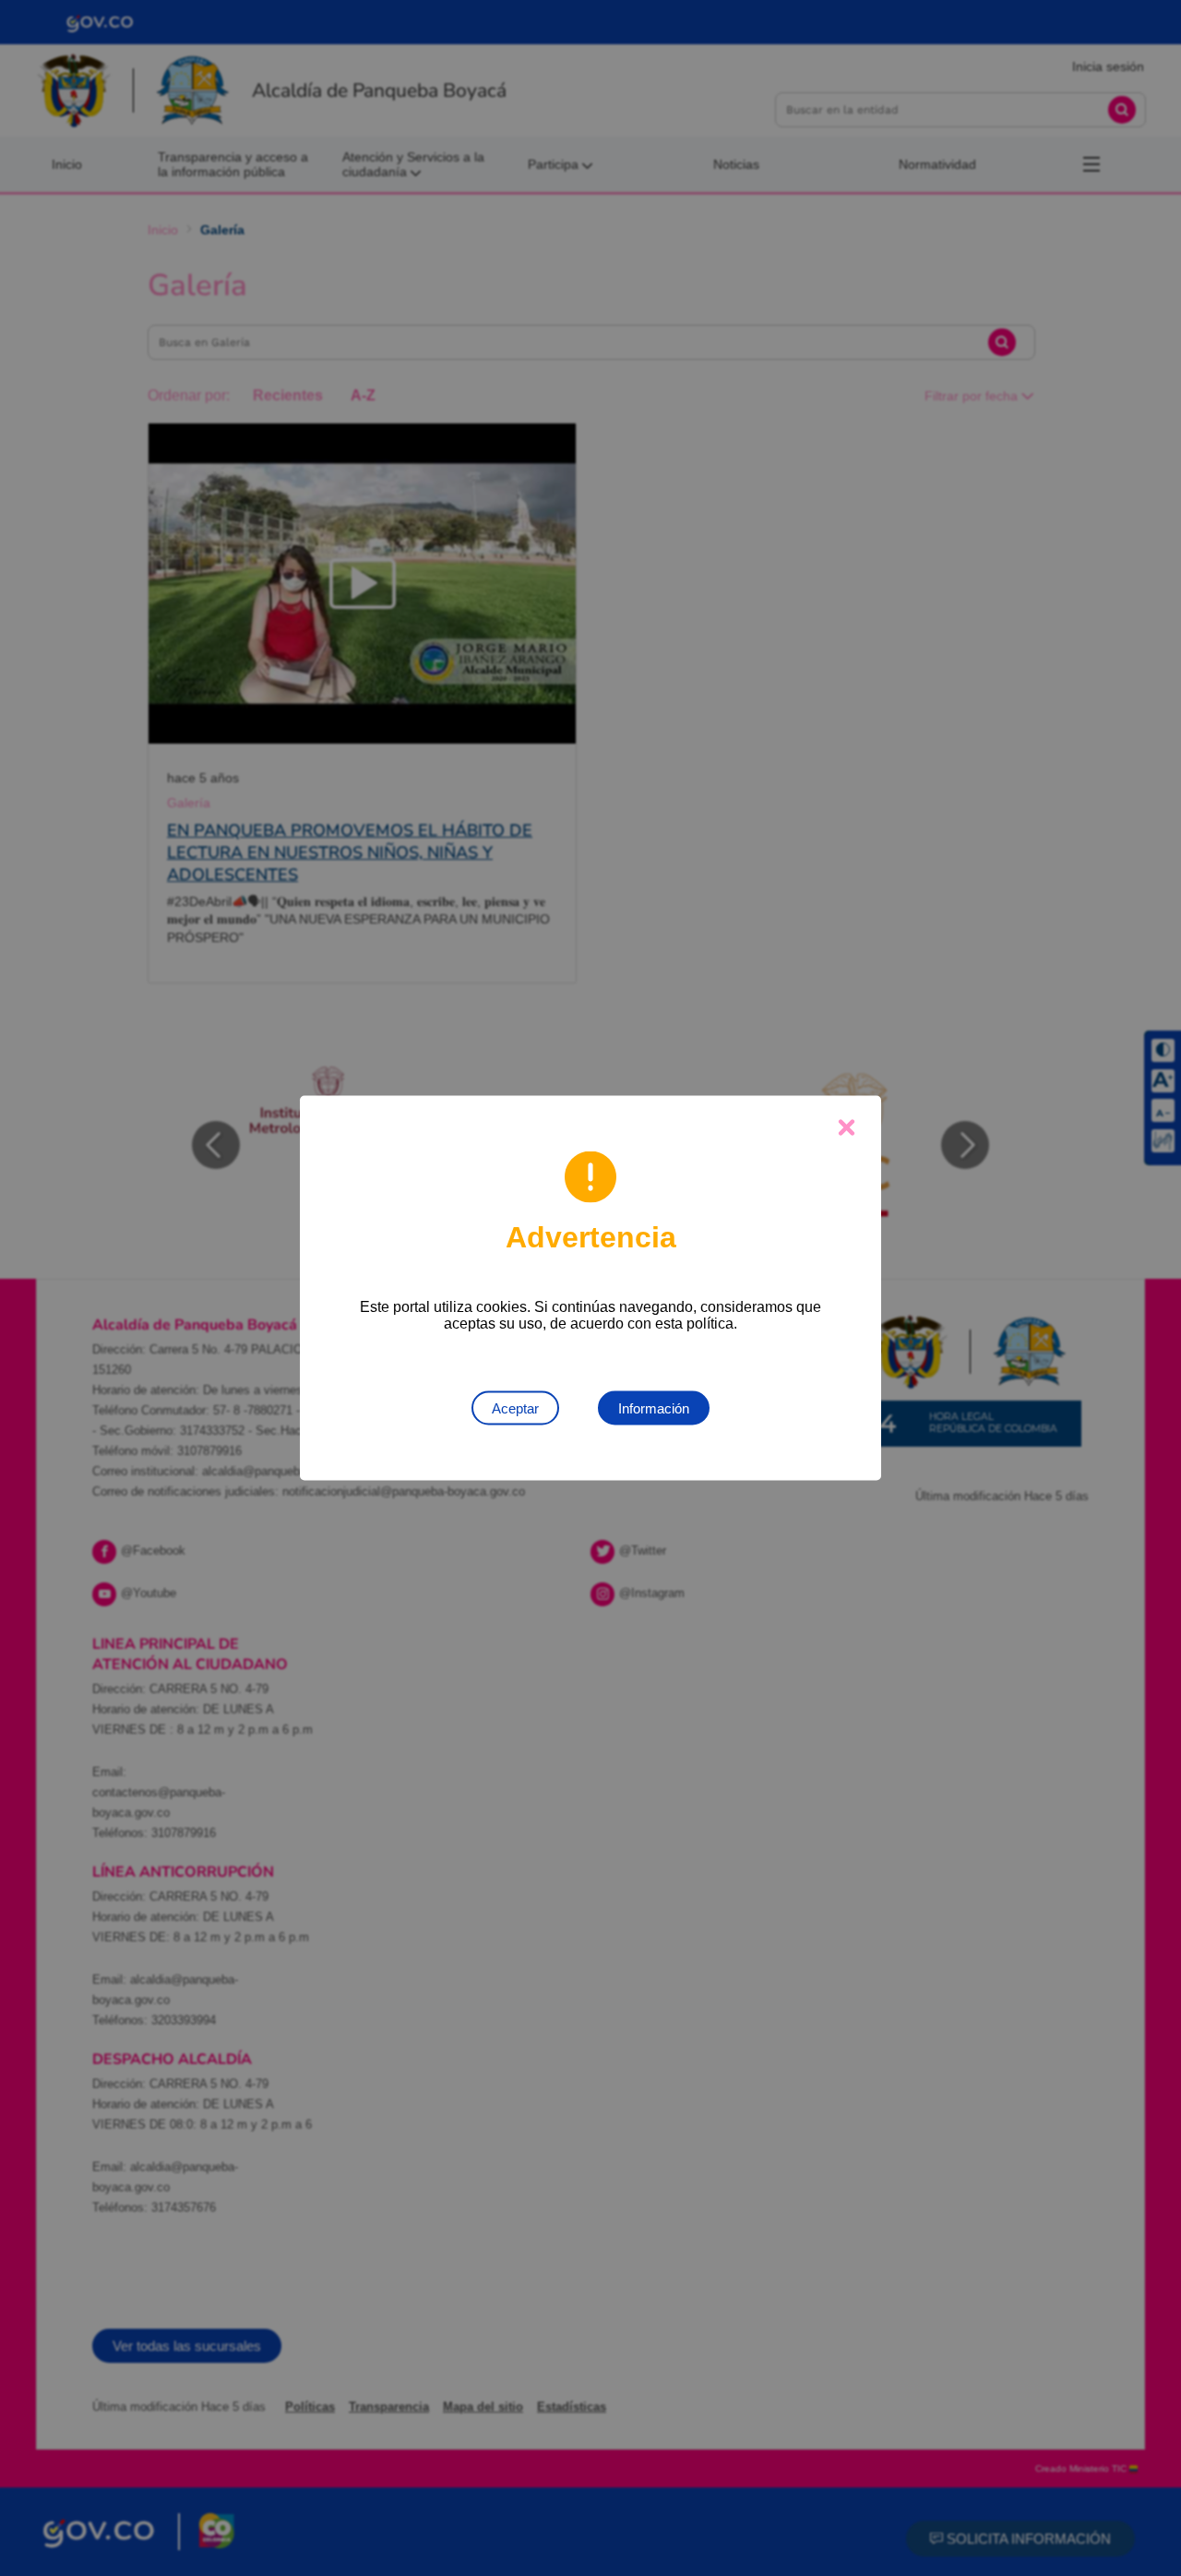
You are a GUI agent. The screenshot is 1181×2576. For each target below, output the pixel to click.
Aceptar (515, 1408)
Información (654, 1408)
